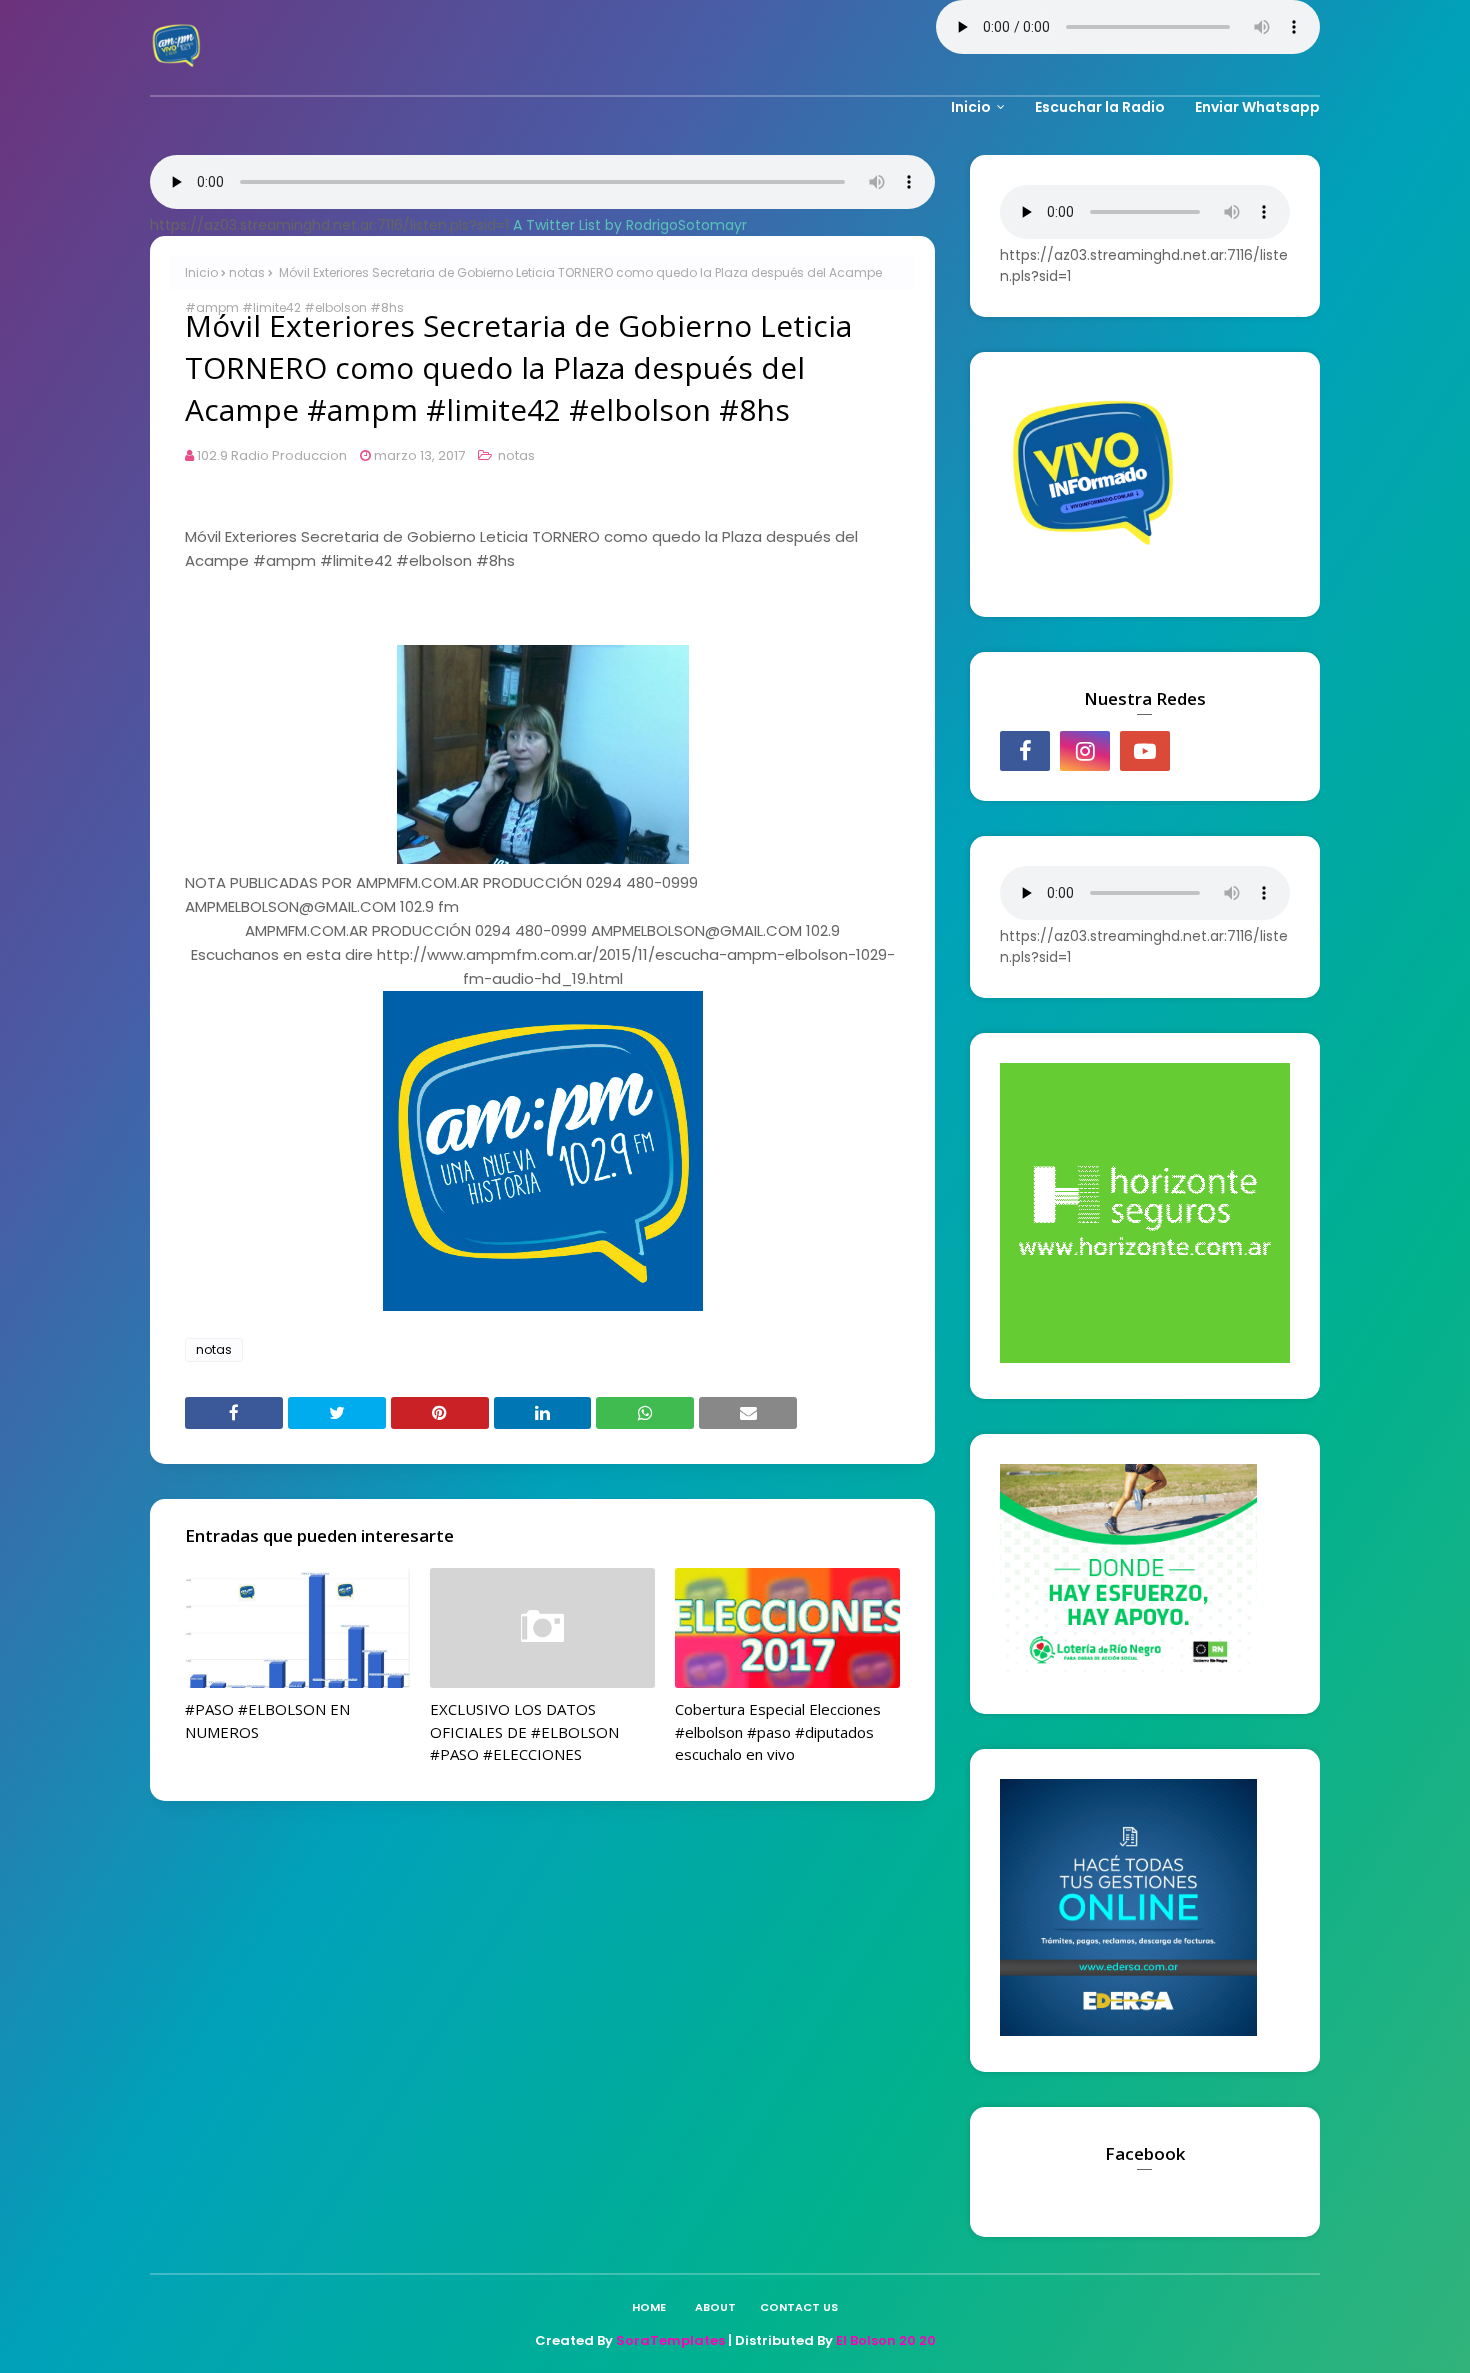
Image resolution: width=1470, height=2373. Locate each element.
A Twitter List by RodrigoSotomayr (630, 225)
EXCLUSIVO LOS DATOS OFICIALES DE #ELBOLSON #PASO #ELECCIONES (524, 1731)
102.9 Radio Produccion (272, 455)
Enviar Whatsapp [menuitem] (1257, 107)
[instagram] (1085, 751)
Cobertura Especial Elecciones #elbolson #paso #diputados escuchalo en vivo (778, 1731)
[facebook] (1025, 751)
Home (649, 2307)
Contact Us (799, 2307)
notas (247, 272)
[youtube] (1145, 751)
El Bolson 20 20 (886, 2340)
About (715, 2307)
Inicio (201, 272)
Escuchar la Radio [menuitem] (1100, 107)
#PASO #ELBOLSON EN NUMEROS (267, 1720)
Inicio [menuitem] (971, 107)
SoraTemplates (670, 2340)
